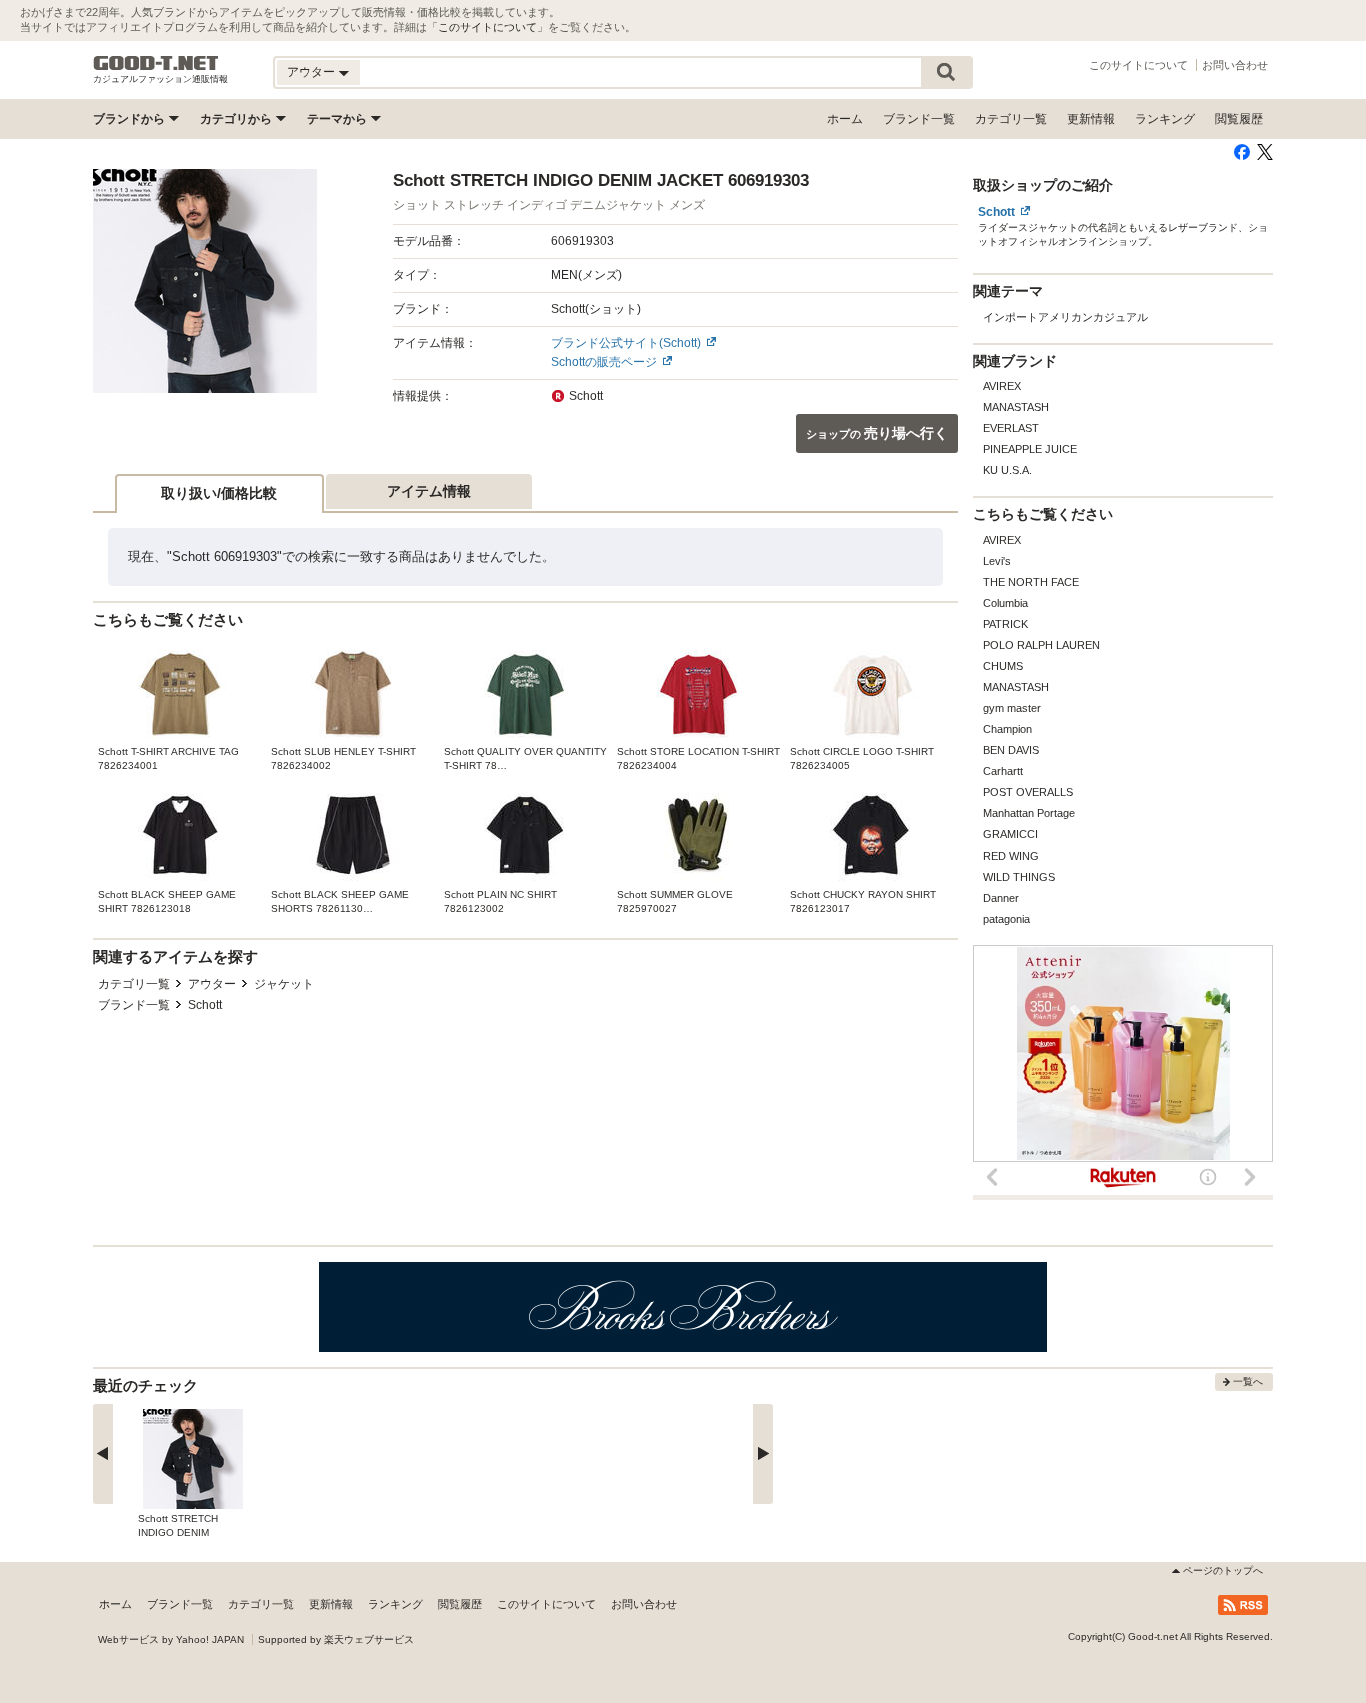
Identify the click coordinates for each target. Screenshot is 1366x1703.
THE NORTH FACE (1031, 582)
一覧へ (1248, 1381)
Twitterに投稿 (1265, 152)
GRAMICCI (1010, 834)
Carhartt (1003, 771)
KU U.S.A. (1007, 470)
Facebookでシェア (1242, 152)
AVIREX (1002, 386)
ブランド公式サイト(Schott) (626, 343)
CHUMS (1003, 666)
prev (103, 1454)
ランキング (1165, 119)
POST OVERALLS (1028, 792)
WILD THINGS (1019, 877)
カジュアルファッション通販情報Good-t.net (156, 63)
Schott (205, 1005)
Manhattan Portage (1029, 813)
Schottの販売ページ (604, 362)
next (763, 1454)
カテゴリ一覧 (1011, 119)
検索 (946, 72)
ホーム (845, 119)
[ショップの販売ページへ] (205, 281)
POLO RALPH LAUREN (1041, 645)
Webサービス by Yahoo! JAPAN (171, 1639)
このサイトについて (487, 27)
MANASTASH (1016, 407)
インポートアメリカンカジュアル (1065, 317)
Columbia (1005, 603)
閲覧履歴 (1239, 119)
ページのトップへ (1223, 1570)
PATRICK (1005, 624)
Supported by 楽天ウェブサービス (336, 1639)
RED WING (1011, 856)
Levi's (997, 561)
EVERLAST (1011, 428)
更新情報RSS (1243, 1605)
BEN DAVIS (1011, 750)
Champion (1007, 729)
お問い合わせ (1235, 65)
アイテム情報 (429, 491)
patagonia (1006, 919)
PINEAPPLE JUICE (1030, 449)
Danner (1001, 898)
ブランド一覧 (919, 119)
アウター (212, 984)
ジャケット (284, 984)
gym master (1012, 708)
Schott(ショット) (596, 309)
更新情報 (1091, 119)
